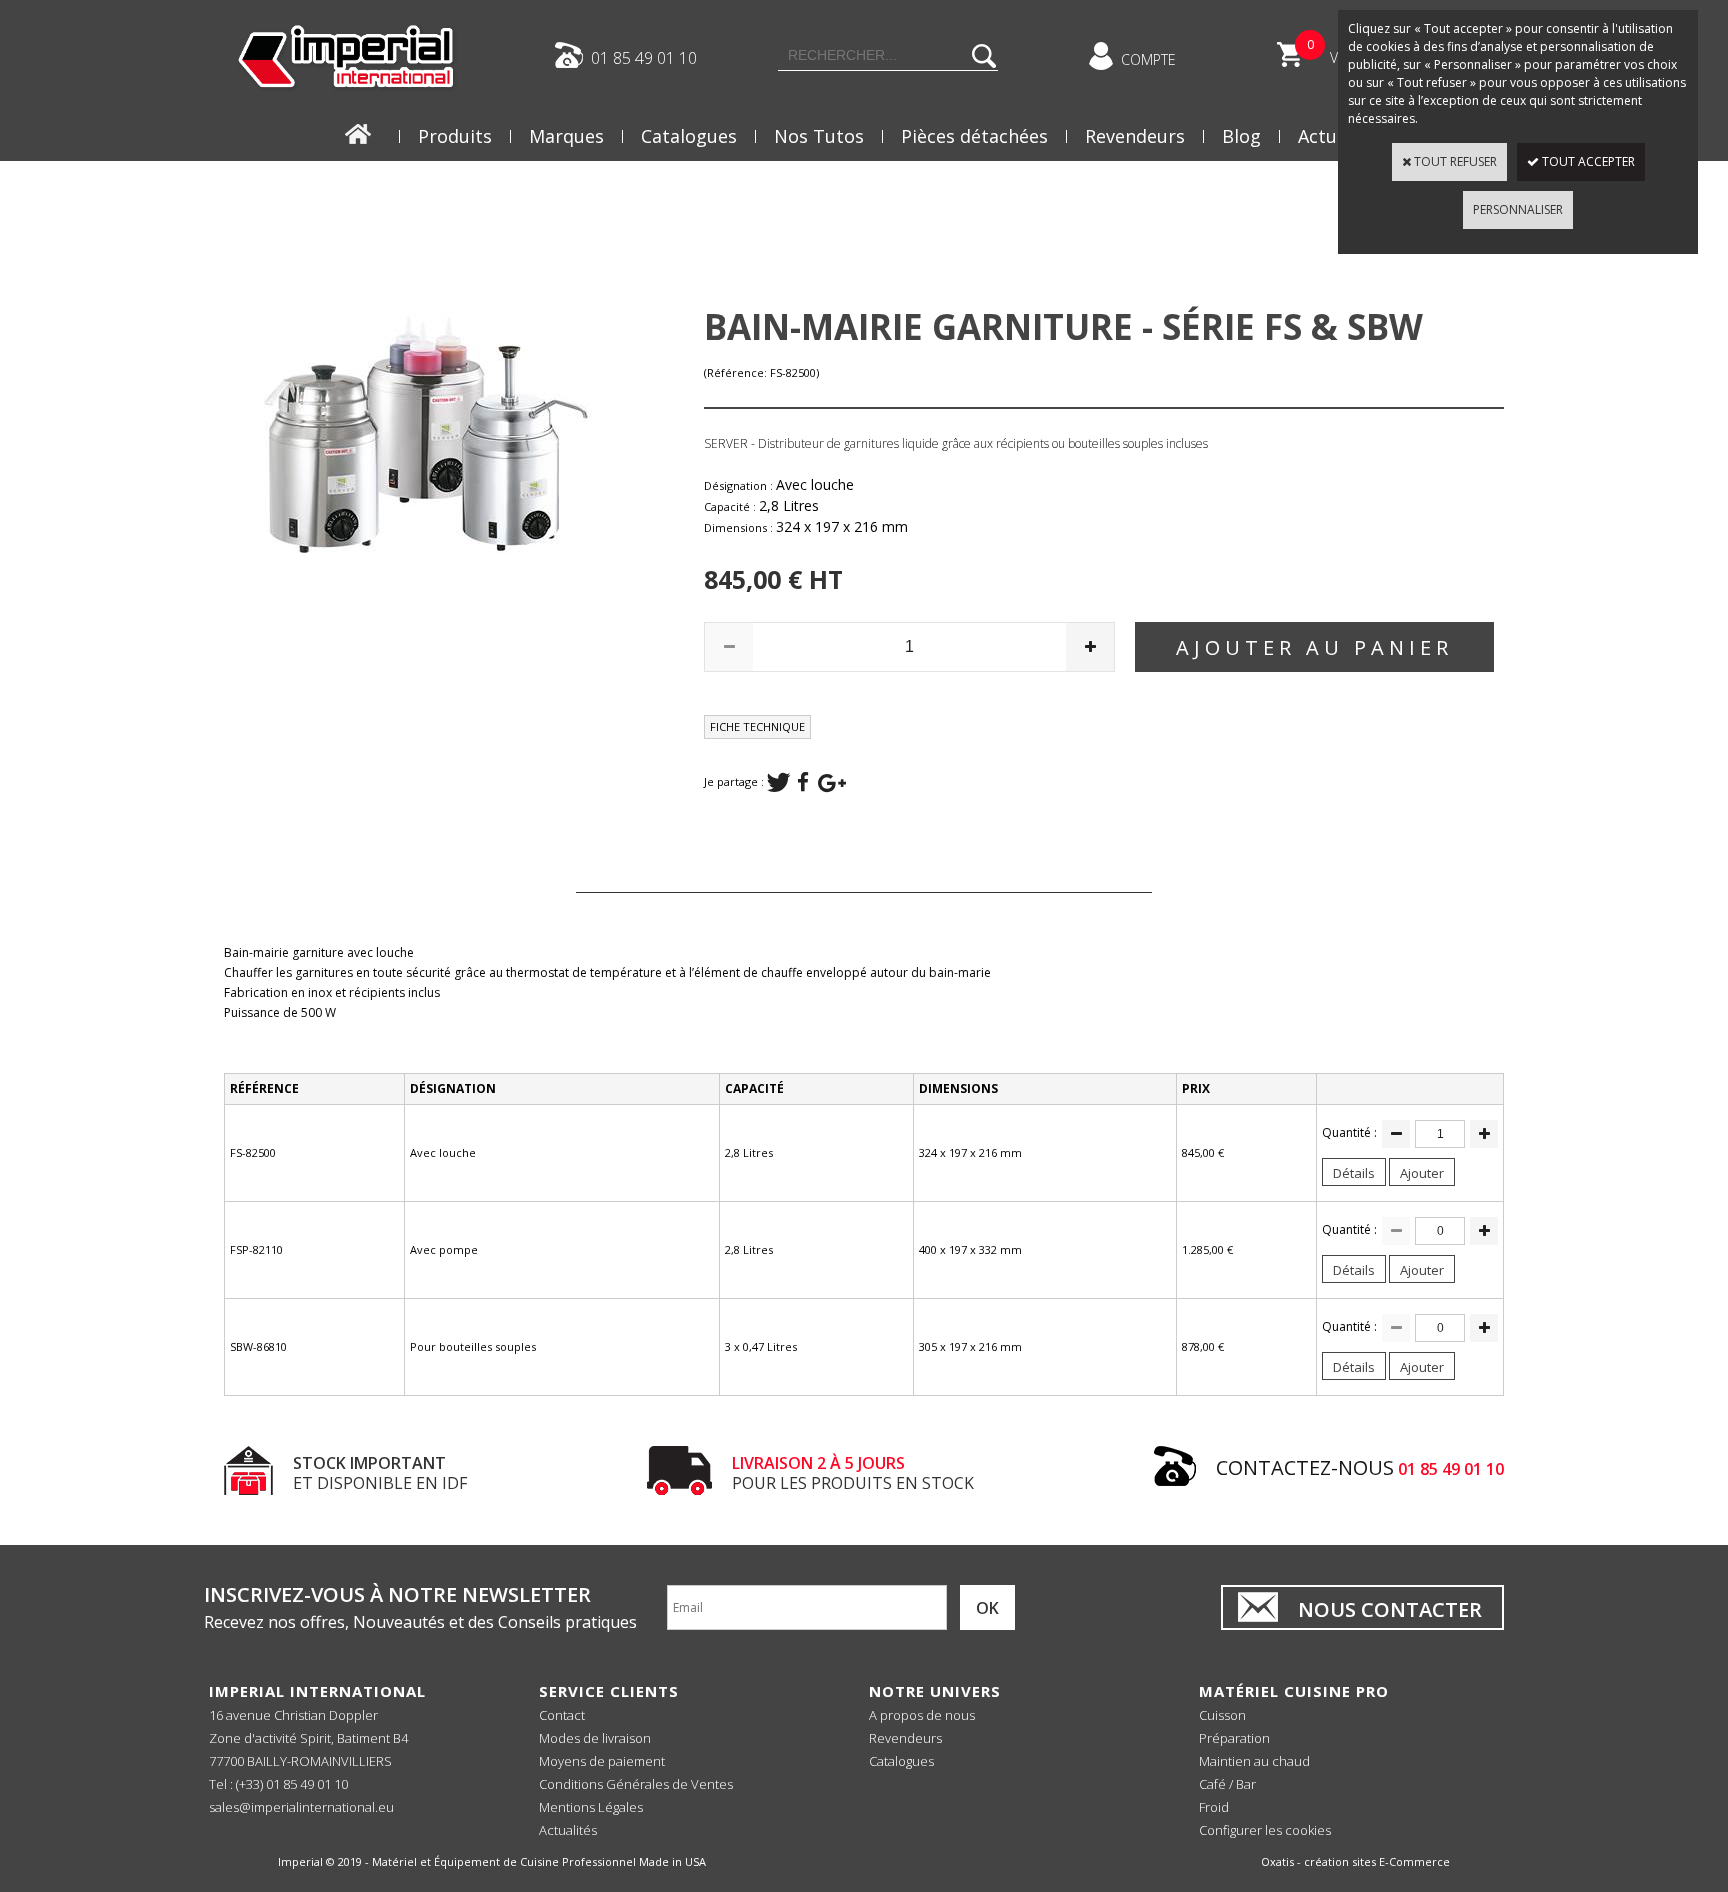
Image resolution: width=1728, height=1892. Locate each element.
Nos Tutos (819, 136)
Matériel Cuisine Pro (1294, 1691)
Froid (1214, 1807)
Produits (455, 136)
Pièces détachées (974, 136)
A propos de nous (922, 1715)
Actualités (568, 1830)
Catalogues (689, 136)
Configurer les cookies (1265, 1830)
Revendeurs (1135, 136)
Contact (562, 1715)
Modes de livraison (595, 1738)
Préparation (1234, 1738)
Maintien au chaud (1254, 1761)
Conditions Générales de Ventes (636, 1784)
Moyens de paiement (602, 1761)
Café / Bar (1227, 1784)
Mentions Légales (591, 1807)
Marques (566, 136)
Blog (1241, 136)
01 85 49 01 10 (644, 57)
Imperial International (317, 1691)
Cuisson (1222, 1715)
